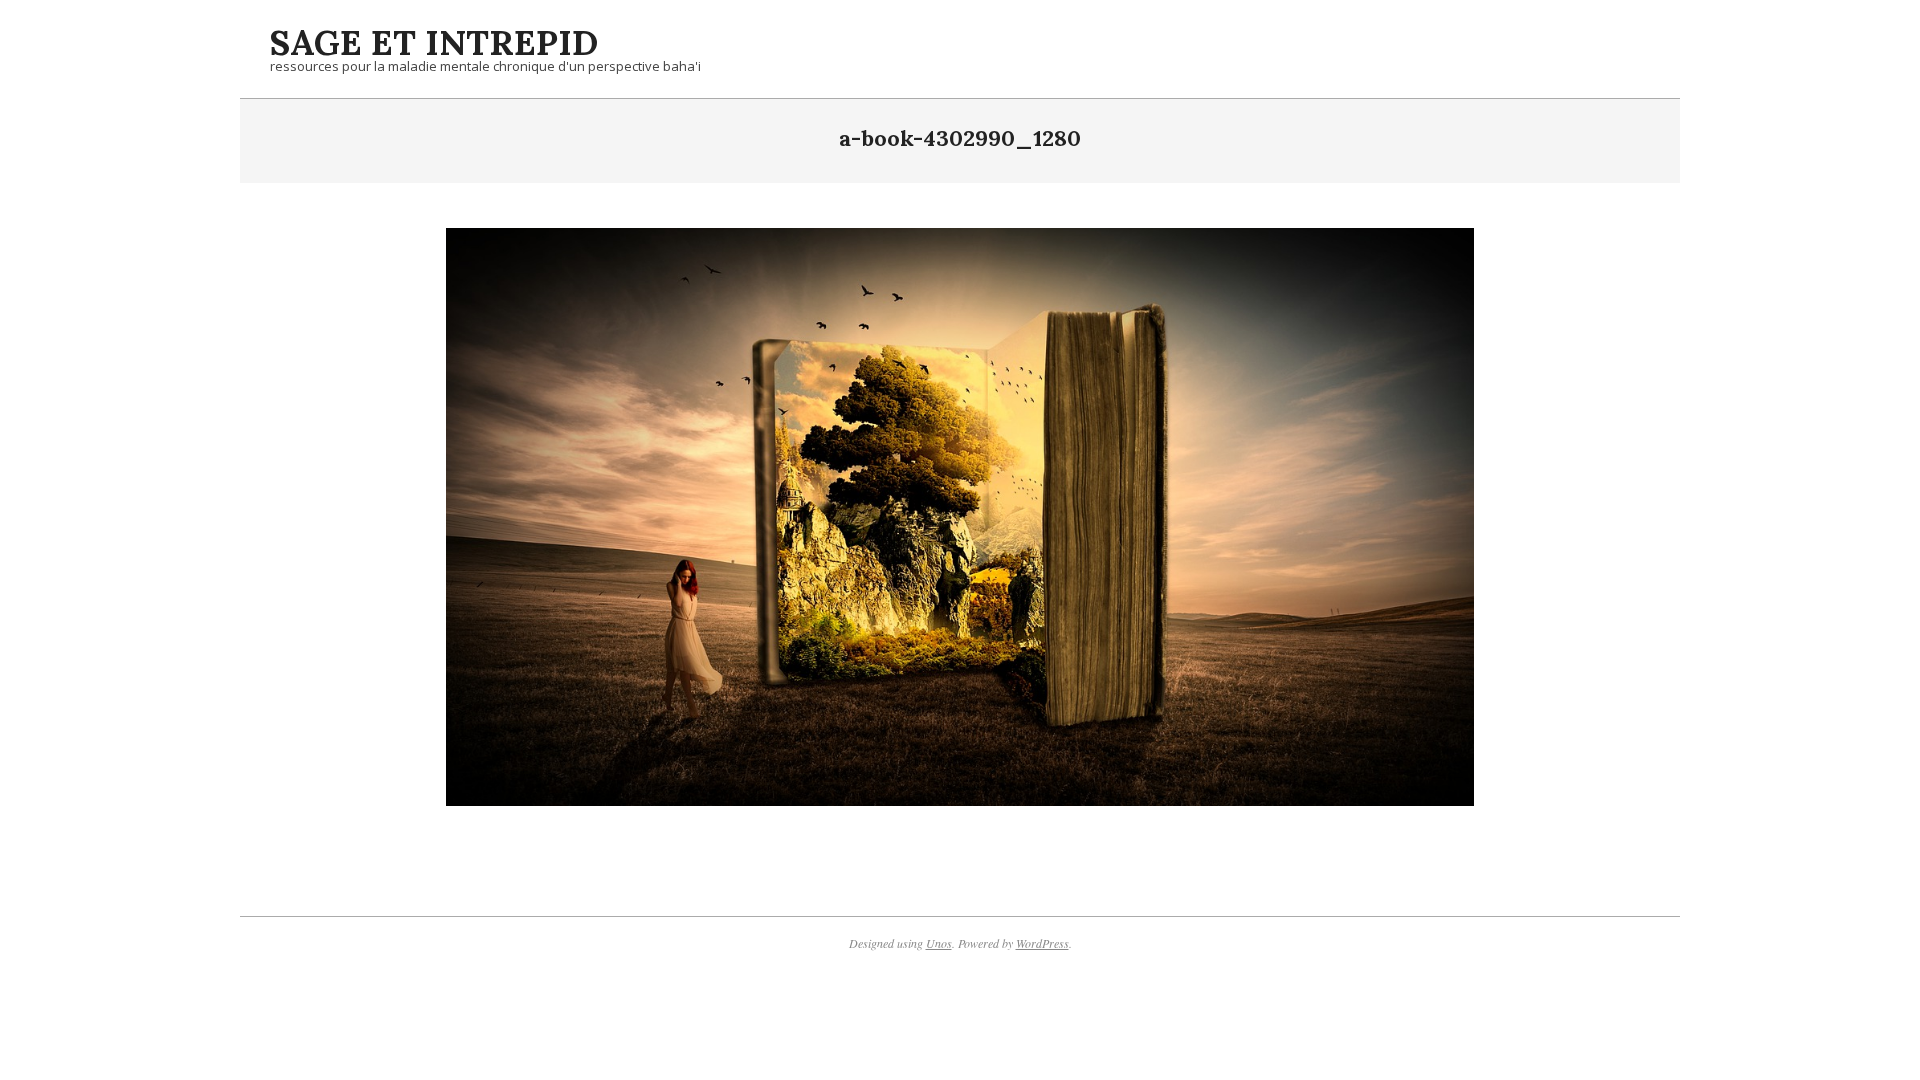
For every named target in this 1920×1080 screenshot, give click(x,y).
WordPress (1042, 943)
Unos (939, 943)
